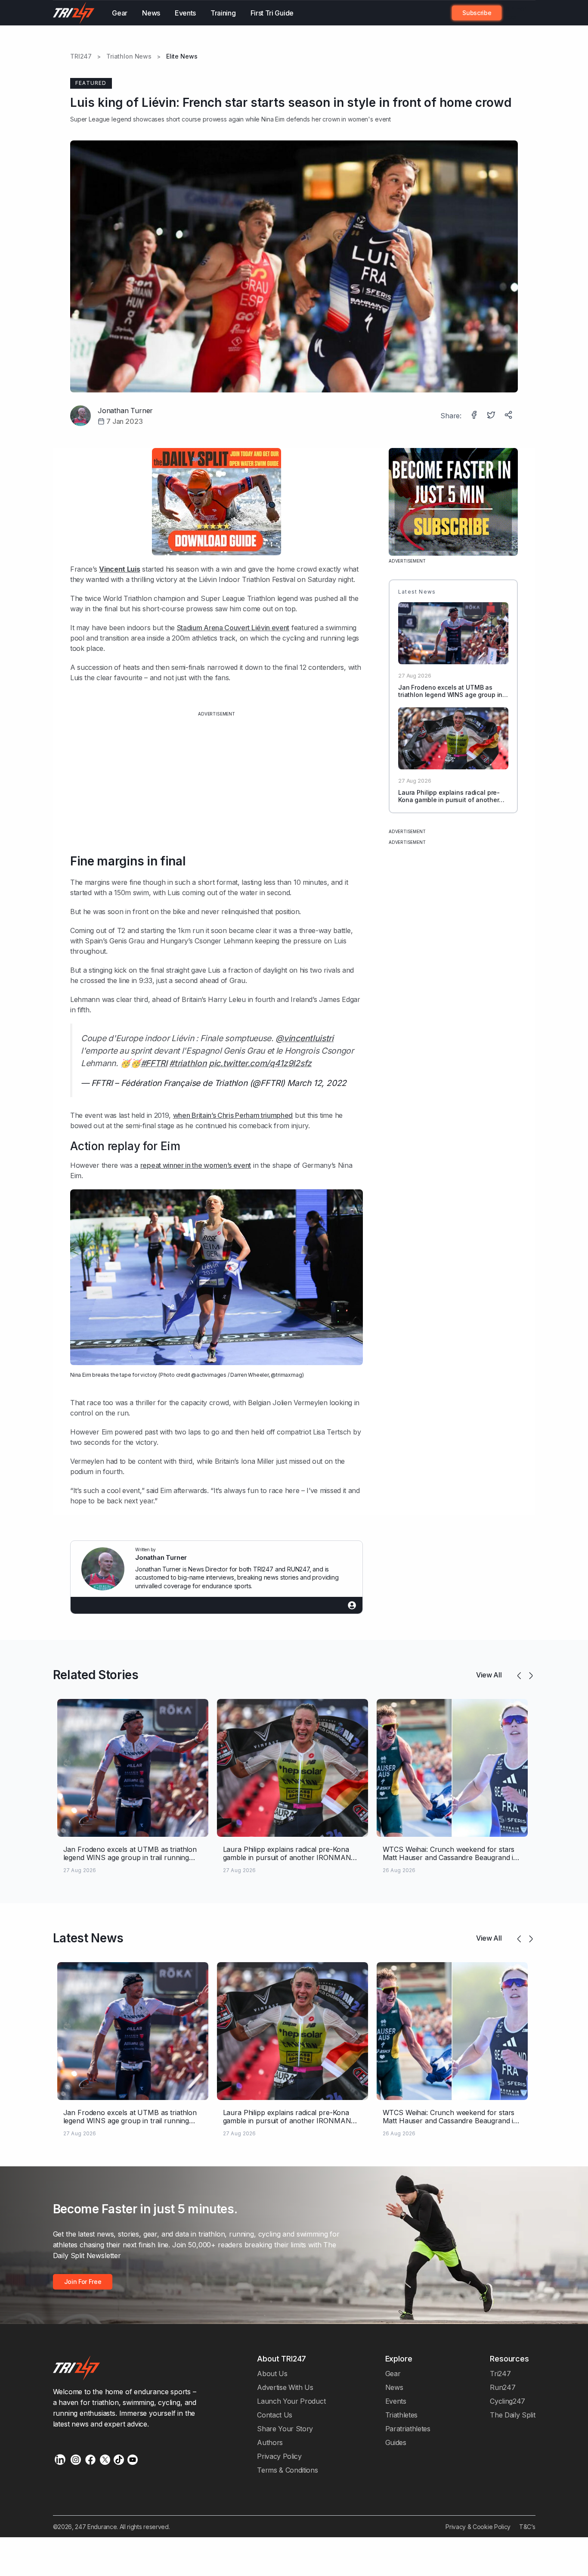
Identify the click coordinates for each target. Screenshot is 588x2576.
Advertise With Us (285, 2387)
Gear (120, 13)
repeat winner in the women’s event (196, 1165)
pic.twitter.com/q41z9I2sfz (260, 1063)
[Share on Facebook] (475, 416)
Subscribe (477, 13)
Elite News (182, 56)
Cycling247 (508, 2401)
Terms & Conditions (287, 2470)
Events (185, 13)
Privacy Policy (279, 2456)
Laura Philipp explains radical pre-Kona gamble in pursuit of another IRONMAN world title (449, 800)
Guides (396, 2442)
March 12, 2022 (317, 1083)
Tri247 (500, 2374)
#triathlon (188, 1063)
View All (489, 1675)
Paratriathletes (408, 2429)
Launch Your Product (291, 2401)
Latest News (88, 1938)
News (151, 13)
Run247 (503, 2387)
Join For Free (514, 13)
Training (223, 13)
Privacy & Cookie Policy (478, 2527)
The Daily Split (512, 2415)
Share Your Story (285, 2429)
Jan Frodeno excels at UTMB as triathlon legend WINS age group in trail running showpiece (450, 695)
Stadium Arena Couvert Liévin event (233, 628)
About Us (272, 2374)
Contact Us (275, 2415)
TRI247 (81, 56)
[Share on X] (492, 416)
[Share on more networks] (509, 416)
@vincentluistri (304, 1038)
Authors (270, 2442)
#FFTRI (154, 1063)
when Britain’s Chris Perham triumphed (233, 1115)
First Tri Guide (272, 13)
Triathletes (402, 2415)
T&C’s (527, 2527)
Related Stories (96, 1675)
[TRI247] (74, 13)
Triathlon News (129, 56)
